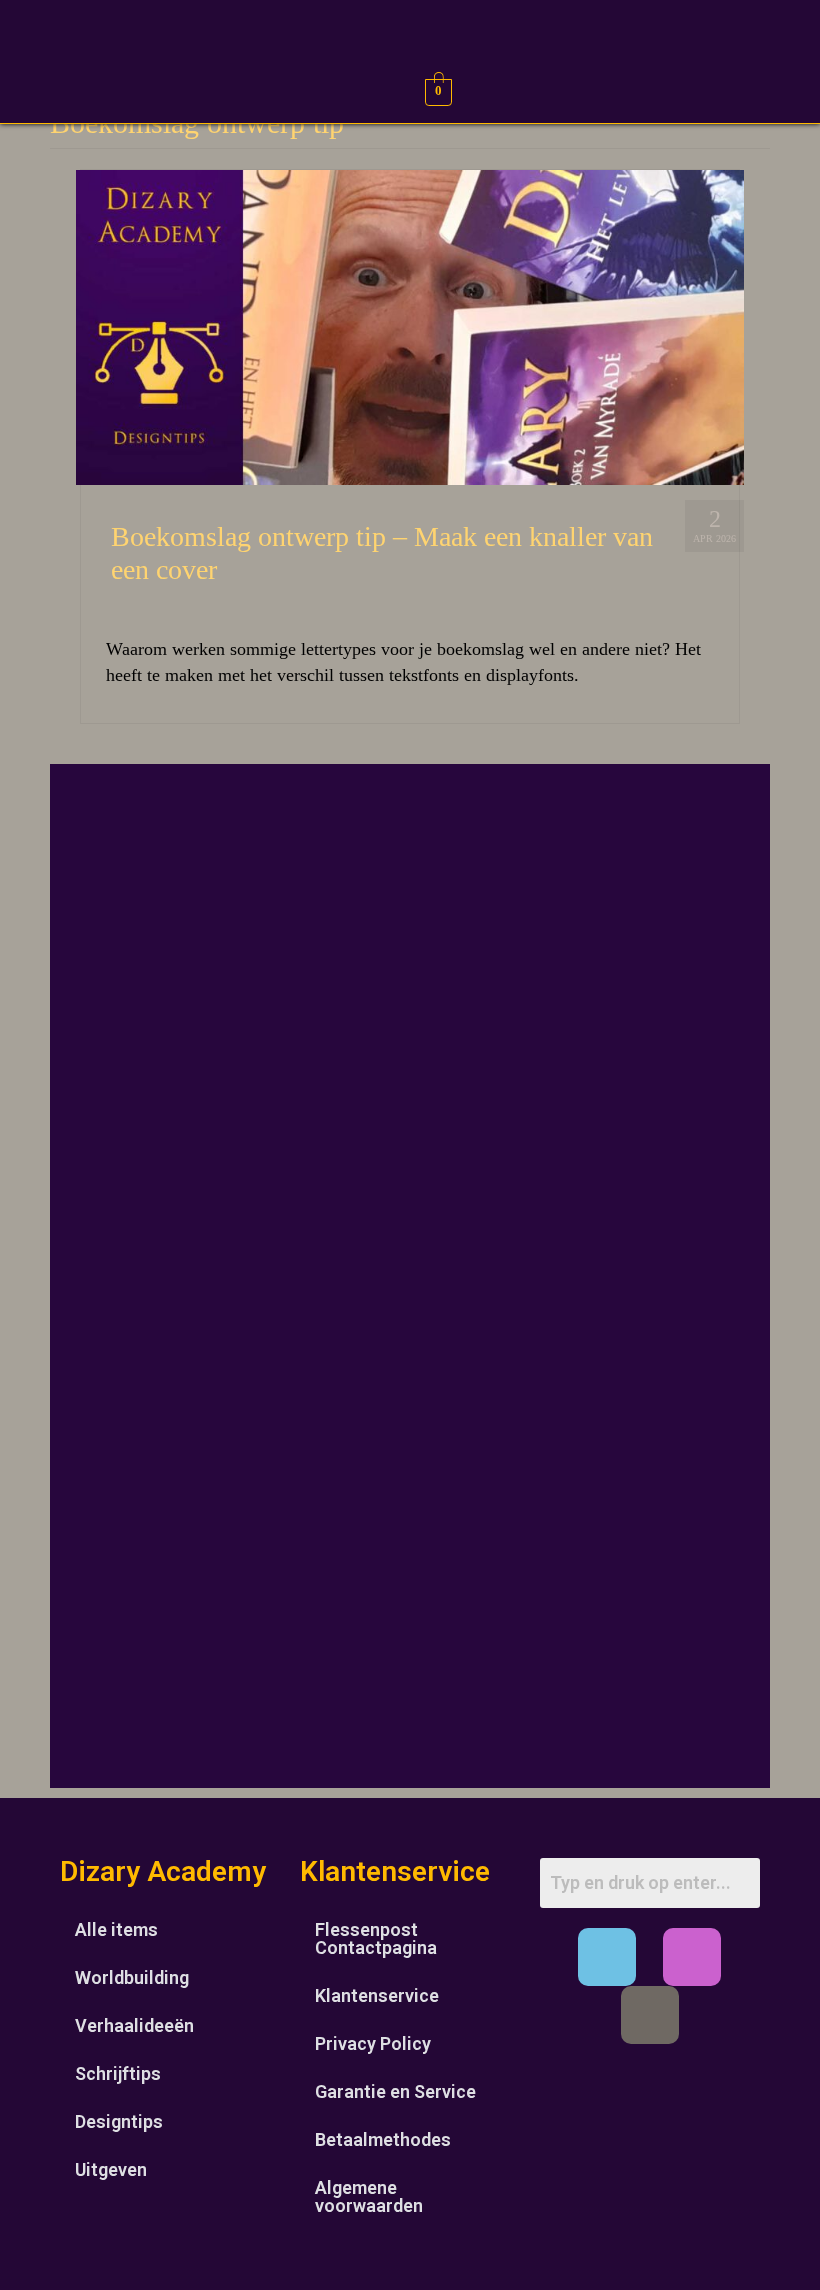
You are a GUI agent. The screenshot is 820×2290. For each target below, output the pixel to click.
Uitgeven (111, 2169)
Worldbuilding (132, 1977)
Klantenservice (377, 1995)
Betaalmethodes (383, 2139)
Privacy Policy (373, 2043)
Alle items (116, 1929)
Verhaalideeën (134, 2025)
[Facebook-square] (607, 1957)
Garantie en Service (395, 2091)
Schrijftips (118, 2073)
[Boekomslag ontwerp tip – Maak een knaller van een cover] (410, 326)
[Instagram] (692, 1957)
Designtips (119, 2121)
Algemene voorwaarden (369, 2196)
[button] (31, 89)
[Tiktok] (650, 2015)
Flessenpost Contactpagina (376, 1938)
